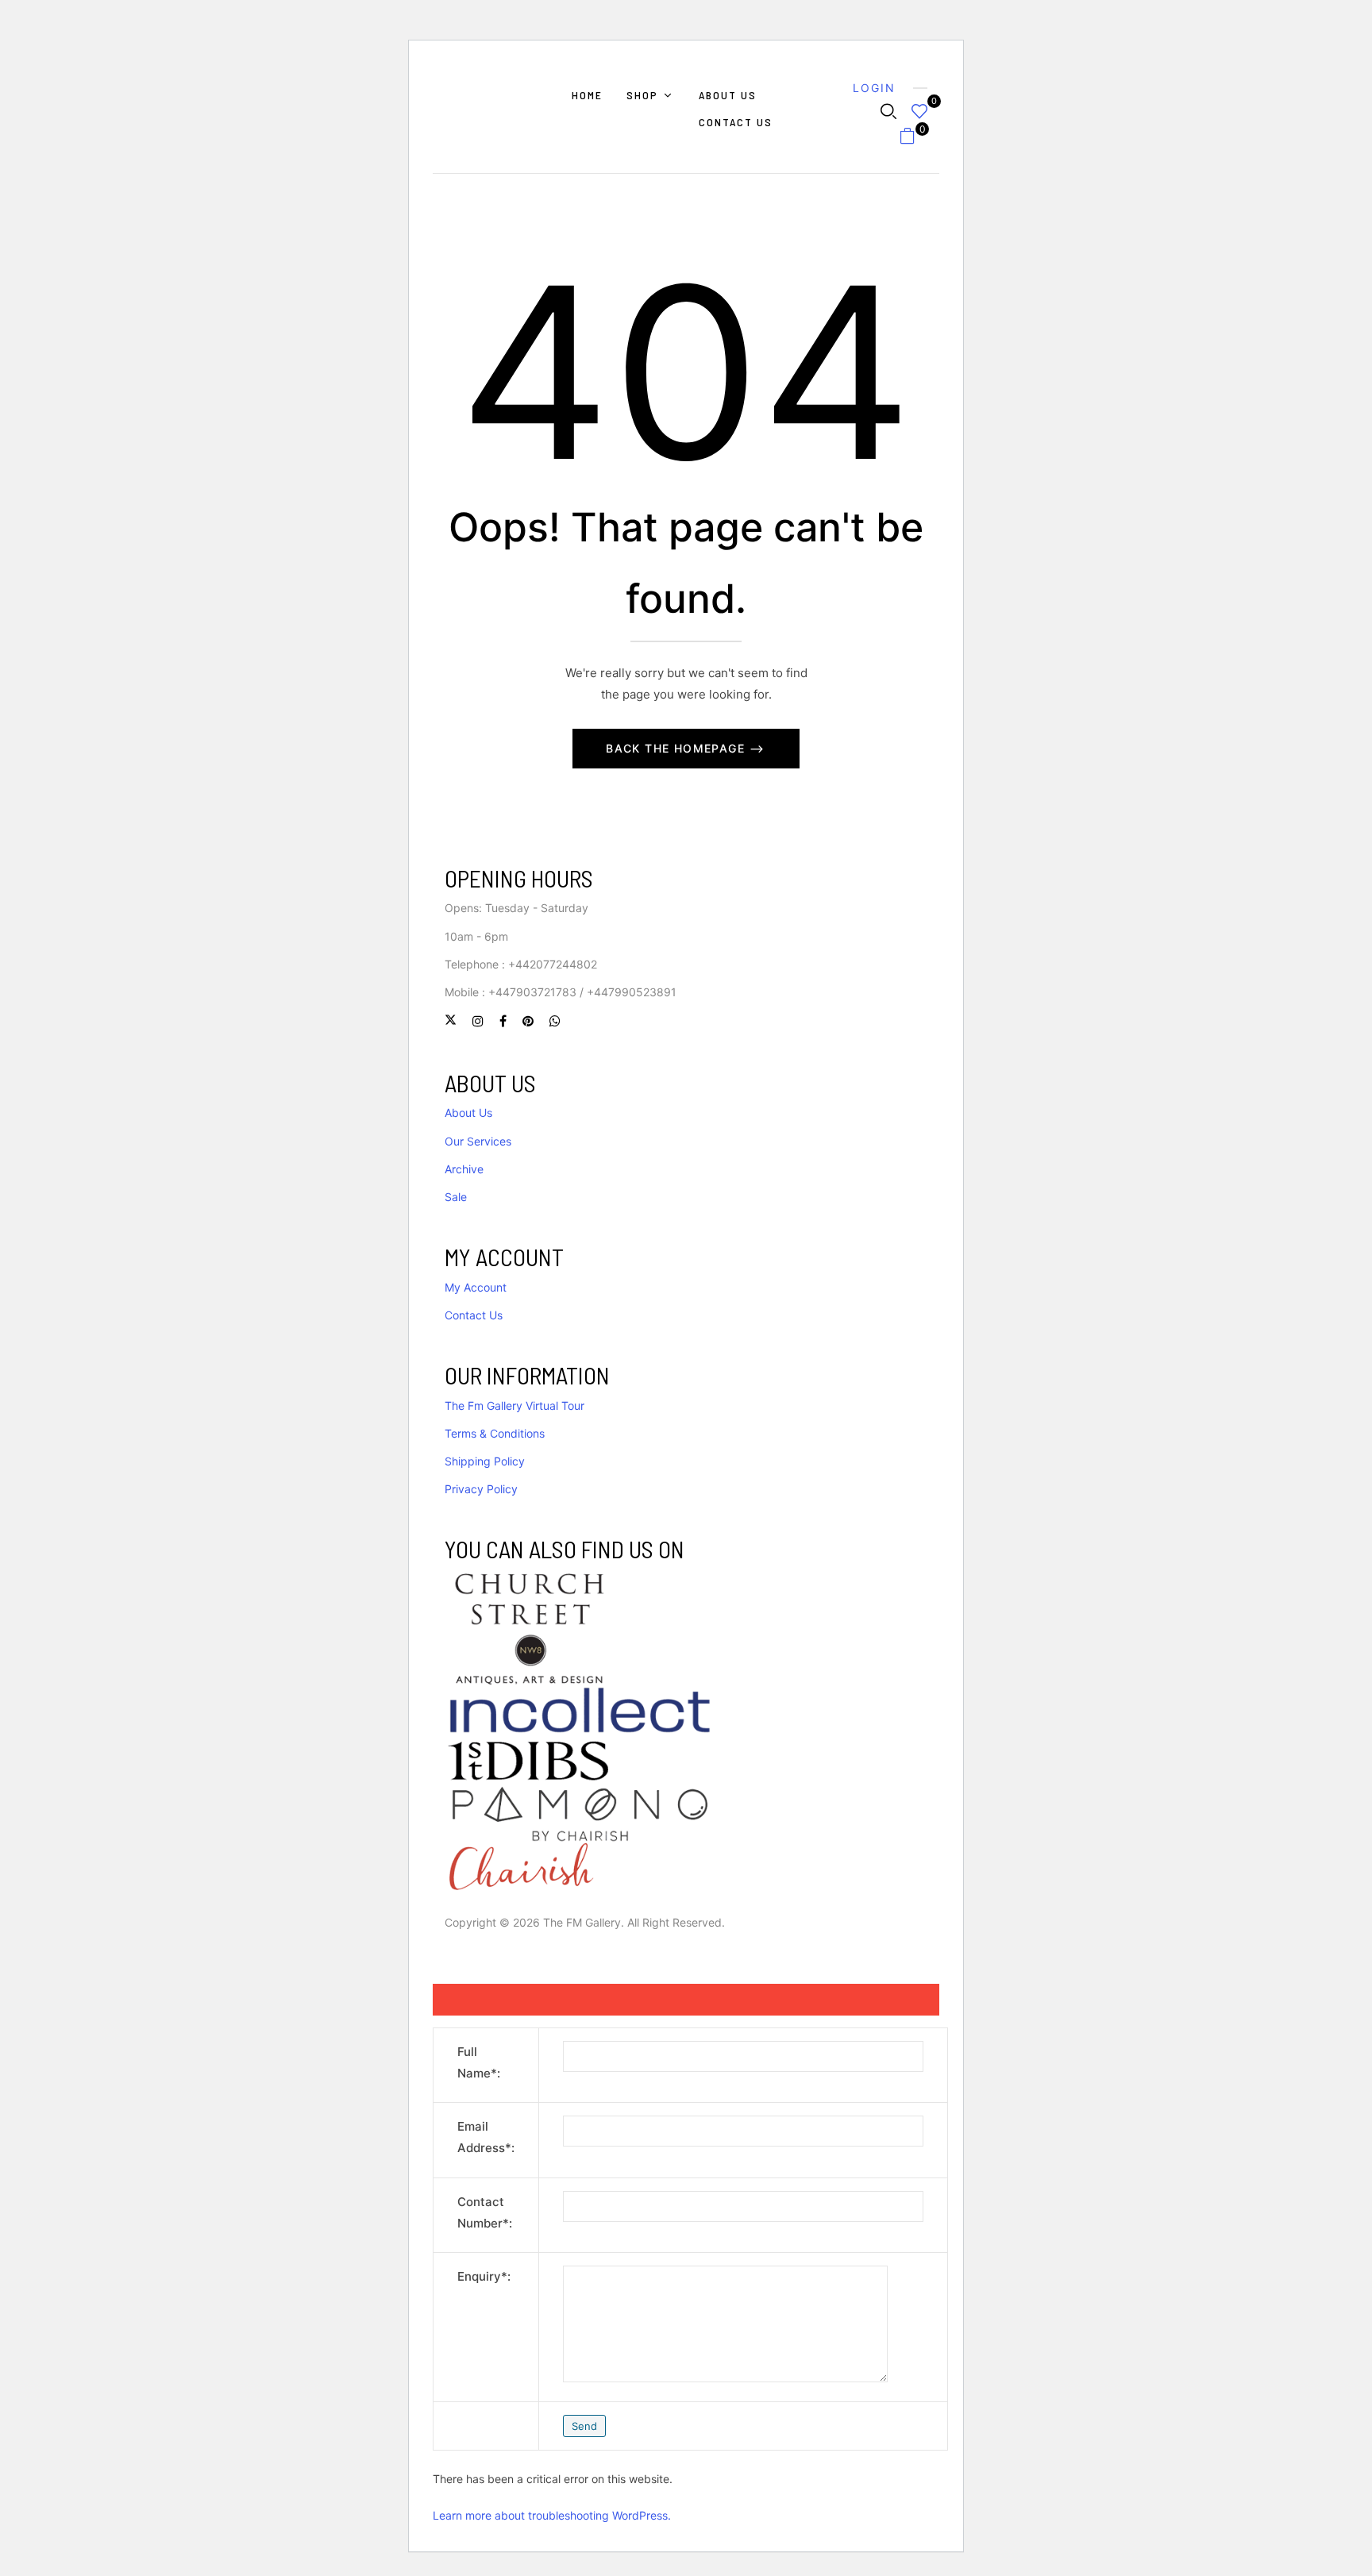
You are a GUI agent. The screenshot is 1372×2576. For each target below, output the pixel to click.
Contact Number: (485, 2212)
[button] (913, 139)
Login (874, 88)
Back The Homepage (677, 748)
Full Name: (479, 2062)
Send (584, 2426)
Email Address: (486, 2137)
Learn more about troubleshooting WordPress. (552, 2515)
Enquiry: (484, 2276)
